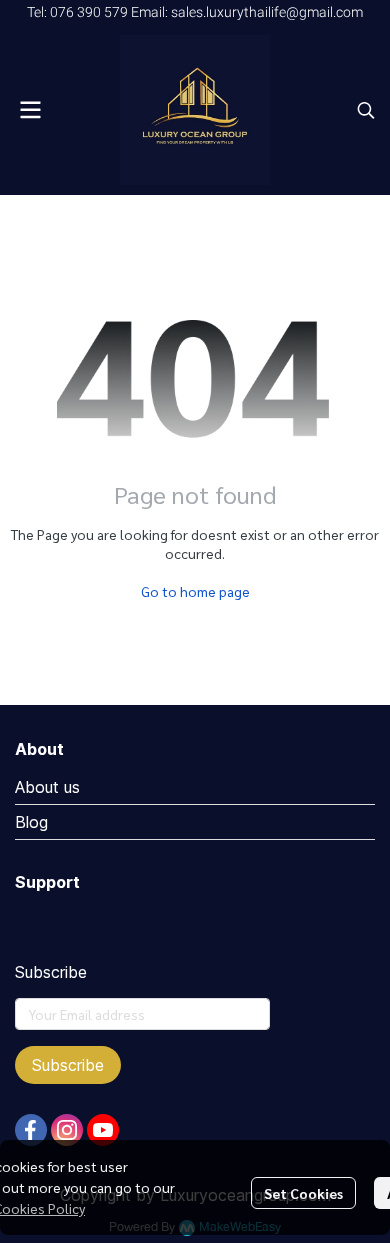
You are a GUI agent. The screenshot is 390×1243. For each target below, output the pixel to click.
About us (47, 787)
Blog (31, 822)
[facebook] (31, 1130)
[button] (366, 110)
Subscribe (68, 1065)
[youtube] (103, 1130)
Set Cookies (303, 1193)
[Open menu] (30, 110)
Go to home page (195, 591)
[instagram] (67, 1130)
